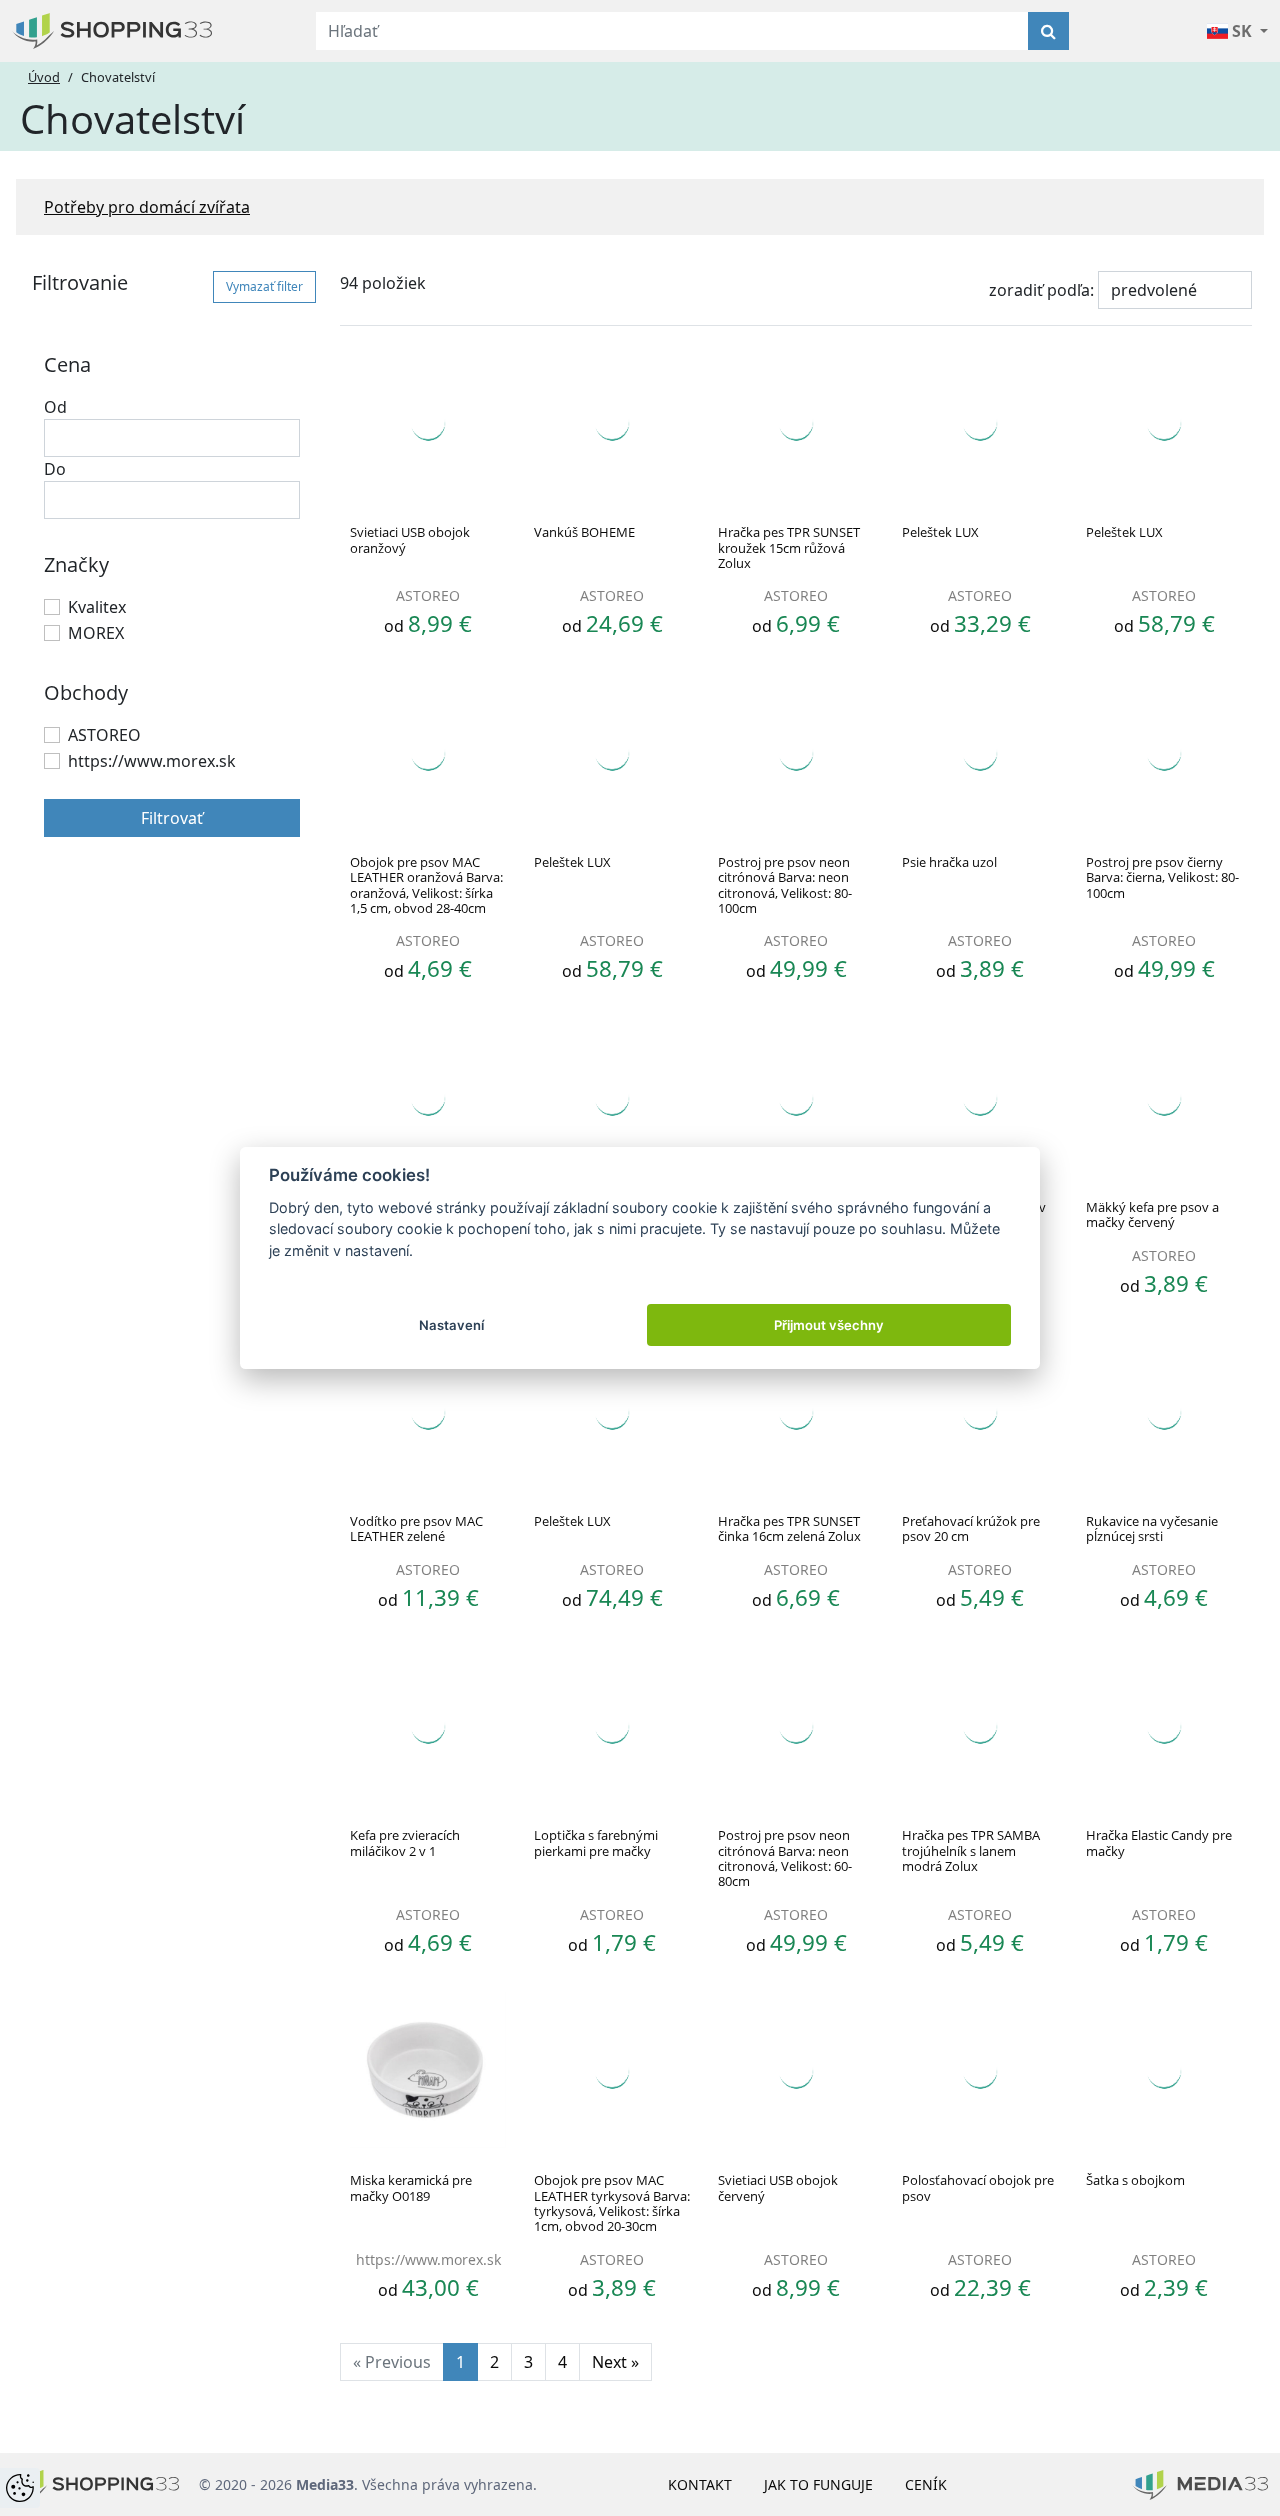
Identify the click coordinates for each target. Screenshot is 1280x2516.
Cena (67, 364)
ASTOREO (104, 735)
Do (55, 469)
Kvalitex (97, 607)
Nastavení (451, 1325)
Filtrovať (172, 818)
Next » (615, 2362)
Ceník (926, 2484)
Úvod (44, 77)
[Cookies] (20, 2488)
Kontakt (700, 2484)
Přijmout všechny (829, 1325)
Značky (76, 564)
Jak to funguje (818, 2484)
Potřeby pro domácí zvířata (147, 207)
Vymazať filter (264, 286)
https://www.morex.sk (152, 761)
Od (55, 407)
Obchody (86, 692)
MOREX (96, 633)
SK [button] (1242, 31)
